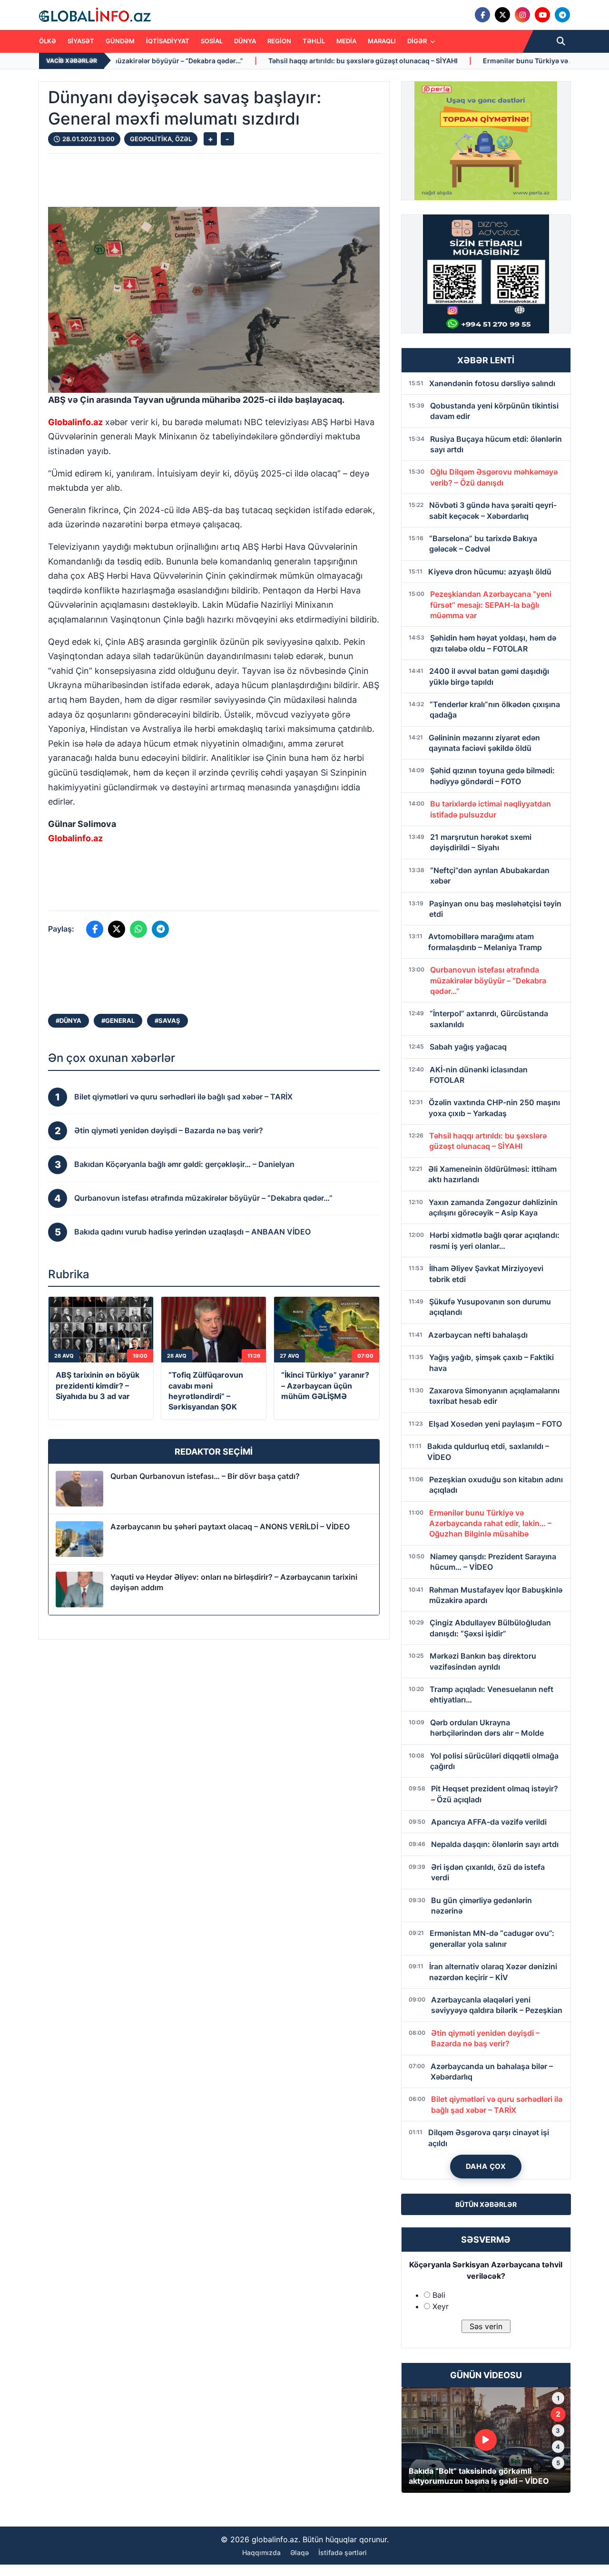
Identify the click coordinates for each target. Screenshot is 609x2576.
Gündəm (120, 41)
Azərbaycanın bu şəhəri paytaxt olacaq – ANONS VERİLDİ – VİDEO (230, 1526)
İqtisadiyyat (168, 41)
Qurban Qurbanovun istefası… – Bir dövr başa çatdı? (205, 1476)
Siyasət (81, 41)
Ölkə (48, 41)
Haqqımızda (261, 2552)
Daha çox (486, 2166)
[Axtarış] (561, 41)
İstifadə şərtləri (343, 2552)
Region (279, 41)
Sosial (212, 41)
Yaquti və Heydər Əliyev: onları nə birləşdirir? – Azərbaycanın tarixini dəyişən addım (234, 1582)
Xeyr (441, 2306)
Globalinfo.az (75, 422)
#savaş (167, 1021)
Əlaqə (300, 2552)
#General (118, 1021)
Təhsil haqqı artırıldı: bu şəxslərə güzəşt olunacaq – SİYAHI (217, 61)
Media (346, 41)
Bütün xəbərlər (486, 2204)
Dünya (245, 41)
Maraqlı (382, 41)
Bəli (439, 2295)
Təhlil (314, 41)
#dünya (69, 1021)
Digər (418, 41)
